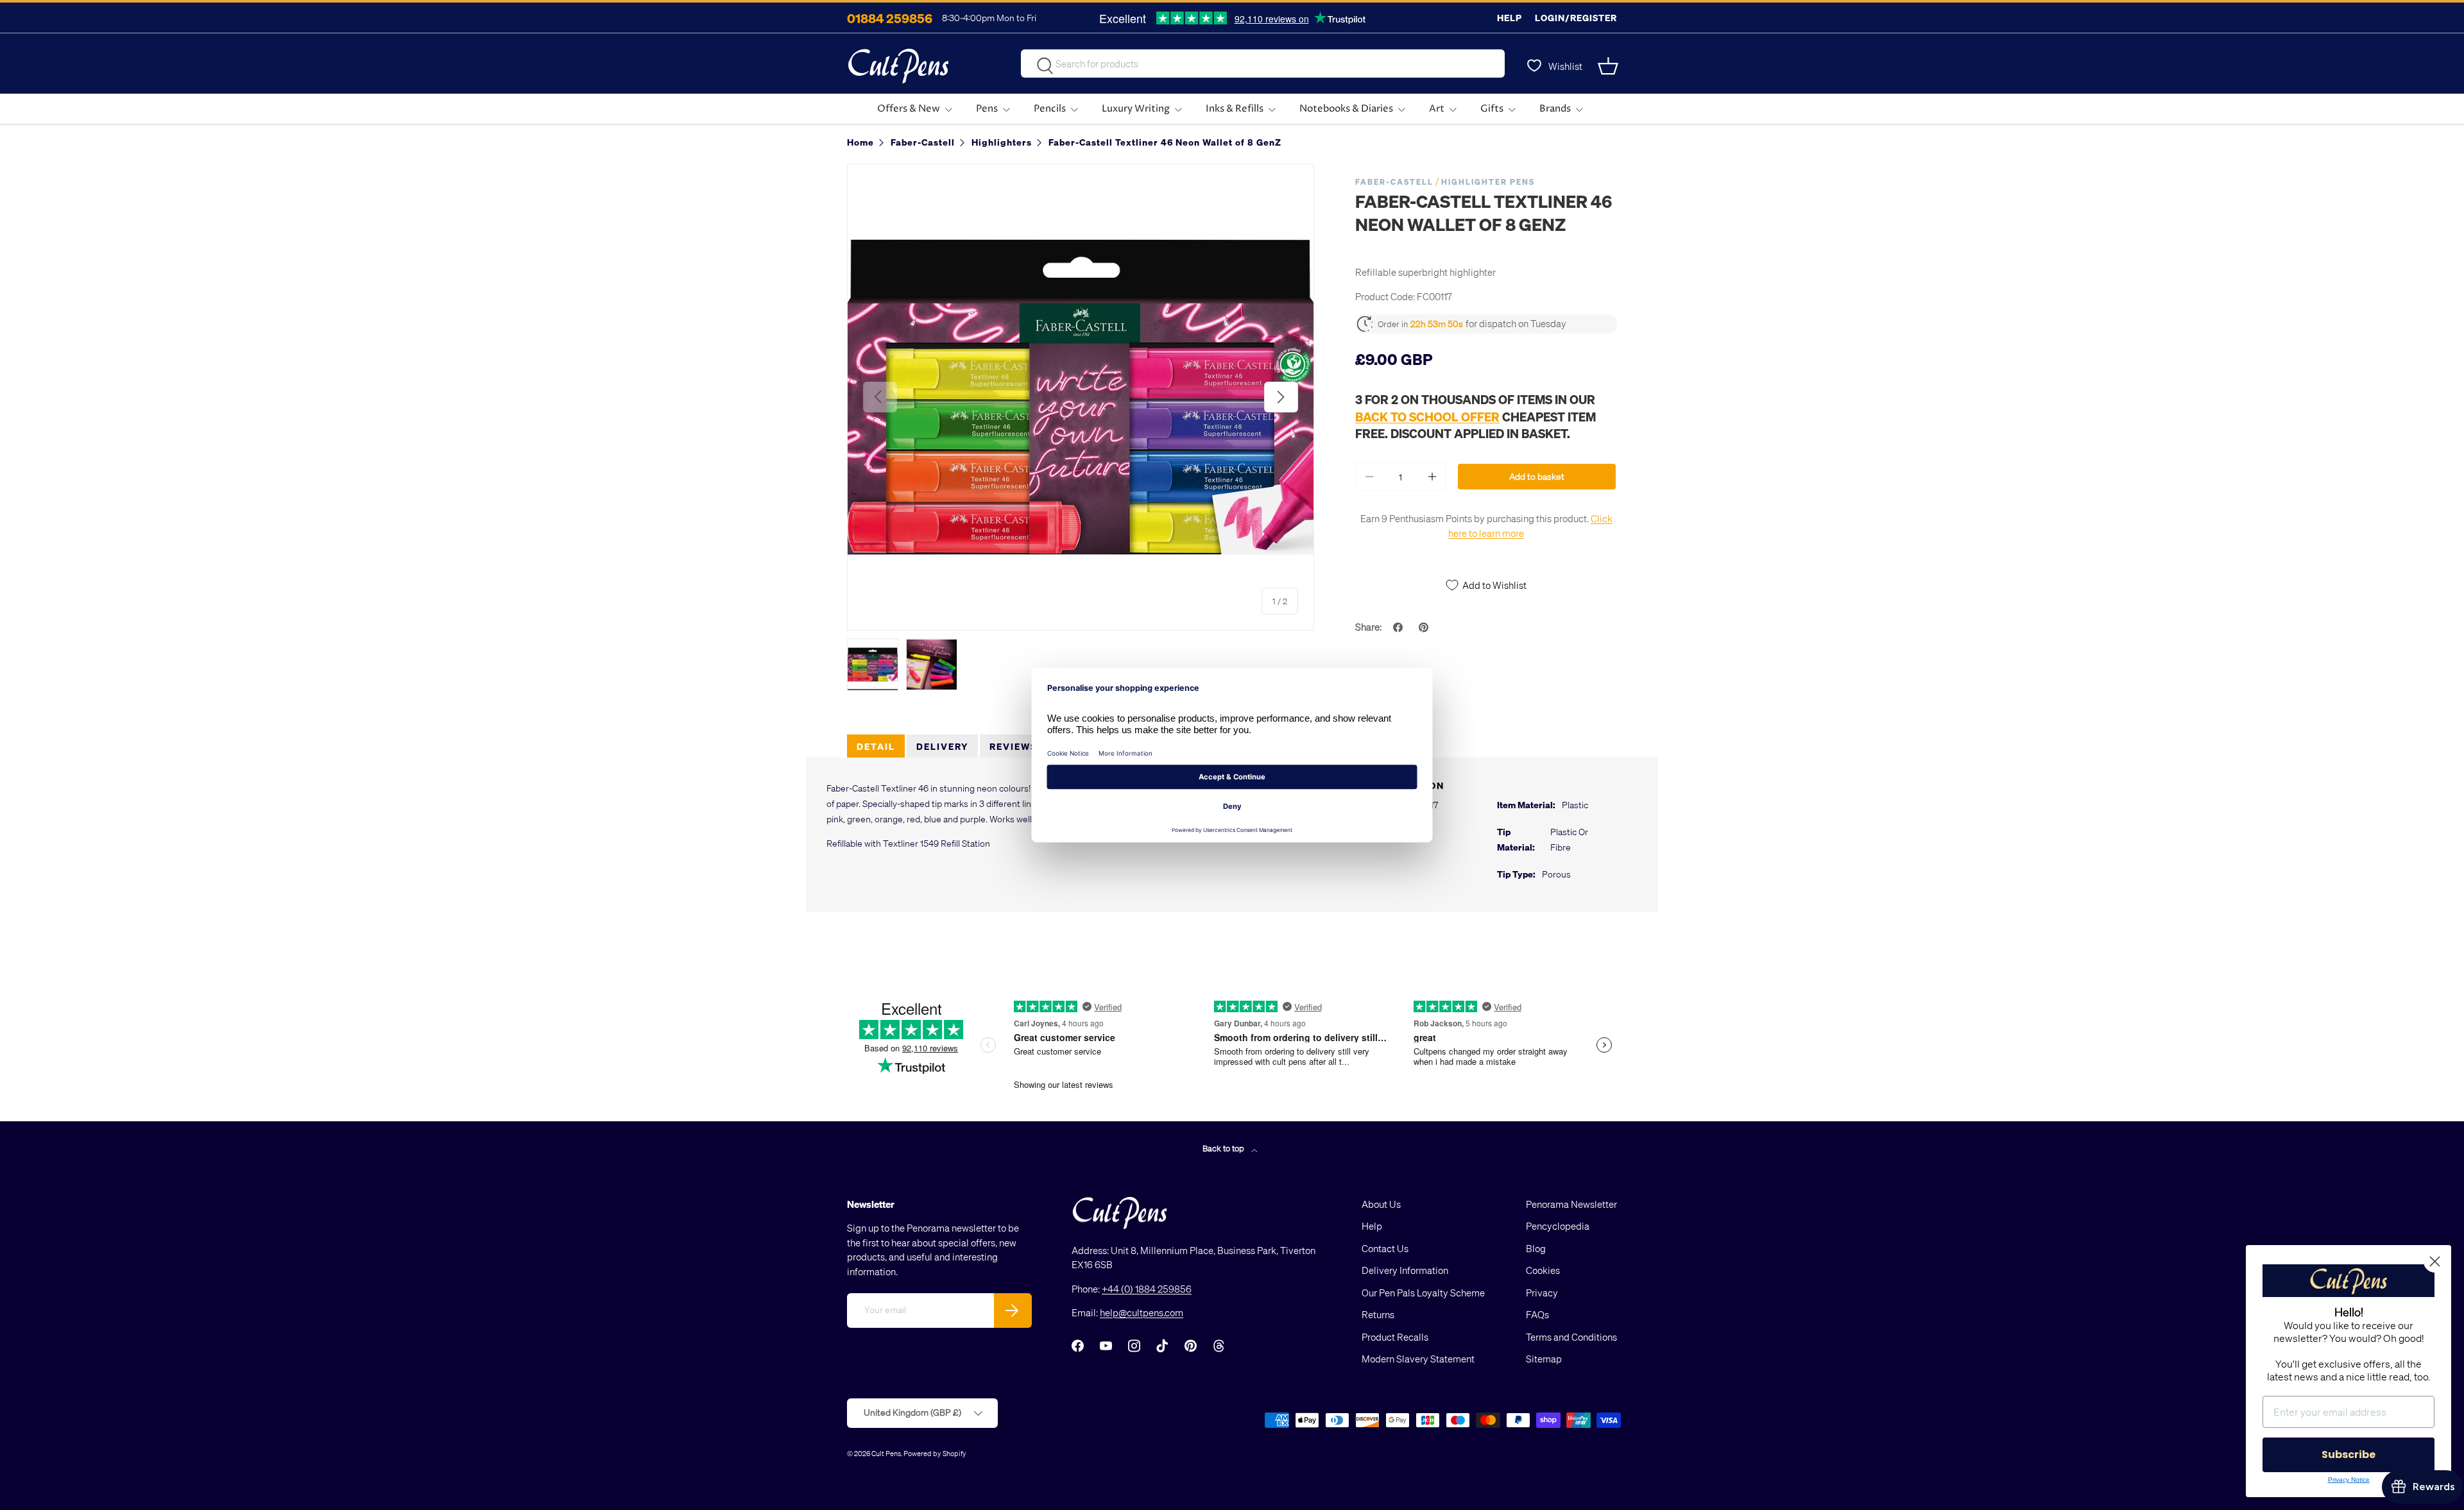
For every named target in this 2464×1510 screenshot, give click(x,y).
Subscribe (2348, 1455)
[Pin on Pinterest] (1425, 627)
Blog (1536, 1248)
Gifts (1492, 109)
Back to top (1224, 1148)
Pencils (1050, 109)
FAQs (1537, 1314)
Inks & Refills (1235, 109)
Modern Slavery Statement (1418, 1359)
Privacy (1542, 1293)
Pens (987, 109)
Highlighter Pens (1488, 182)
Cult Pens (886, 1453)
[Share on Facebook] (1399, 627)
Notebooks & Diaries (1346, 109)
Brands (1555, 109)
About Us (1381, 1204)
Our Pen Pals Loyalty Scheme (1423, 1293)
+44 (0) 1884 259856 (1147, 1289)
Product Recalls (1395, 1337)
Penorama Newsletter (1571, 1204)
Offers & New (909, 109)
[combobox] (1263, 64)
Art (1437, 109)
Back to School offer (1427, 416)
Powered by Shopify (935, 1453)
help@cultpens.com (1142, 1312)
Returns (1378, 1314)
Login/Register (1576, 18)
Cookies (1543, 1270)
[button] (1609, 66)
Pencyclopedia (1558, 1226)
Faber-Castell (1394, 182)
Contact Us (1385, 1248)
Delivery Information (1405, 1270)
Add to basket (1537, 476)
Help (1510, 18)
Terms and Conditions (1571, 1337)
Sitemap (1544, 1359)
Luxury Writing (1136, 109)
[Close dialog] (2435, 1261)
